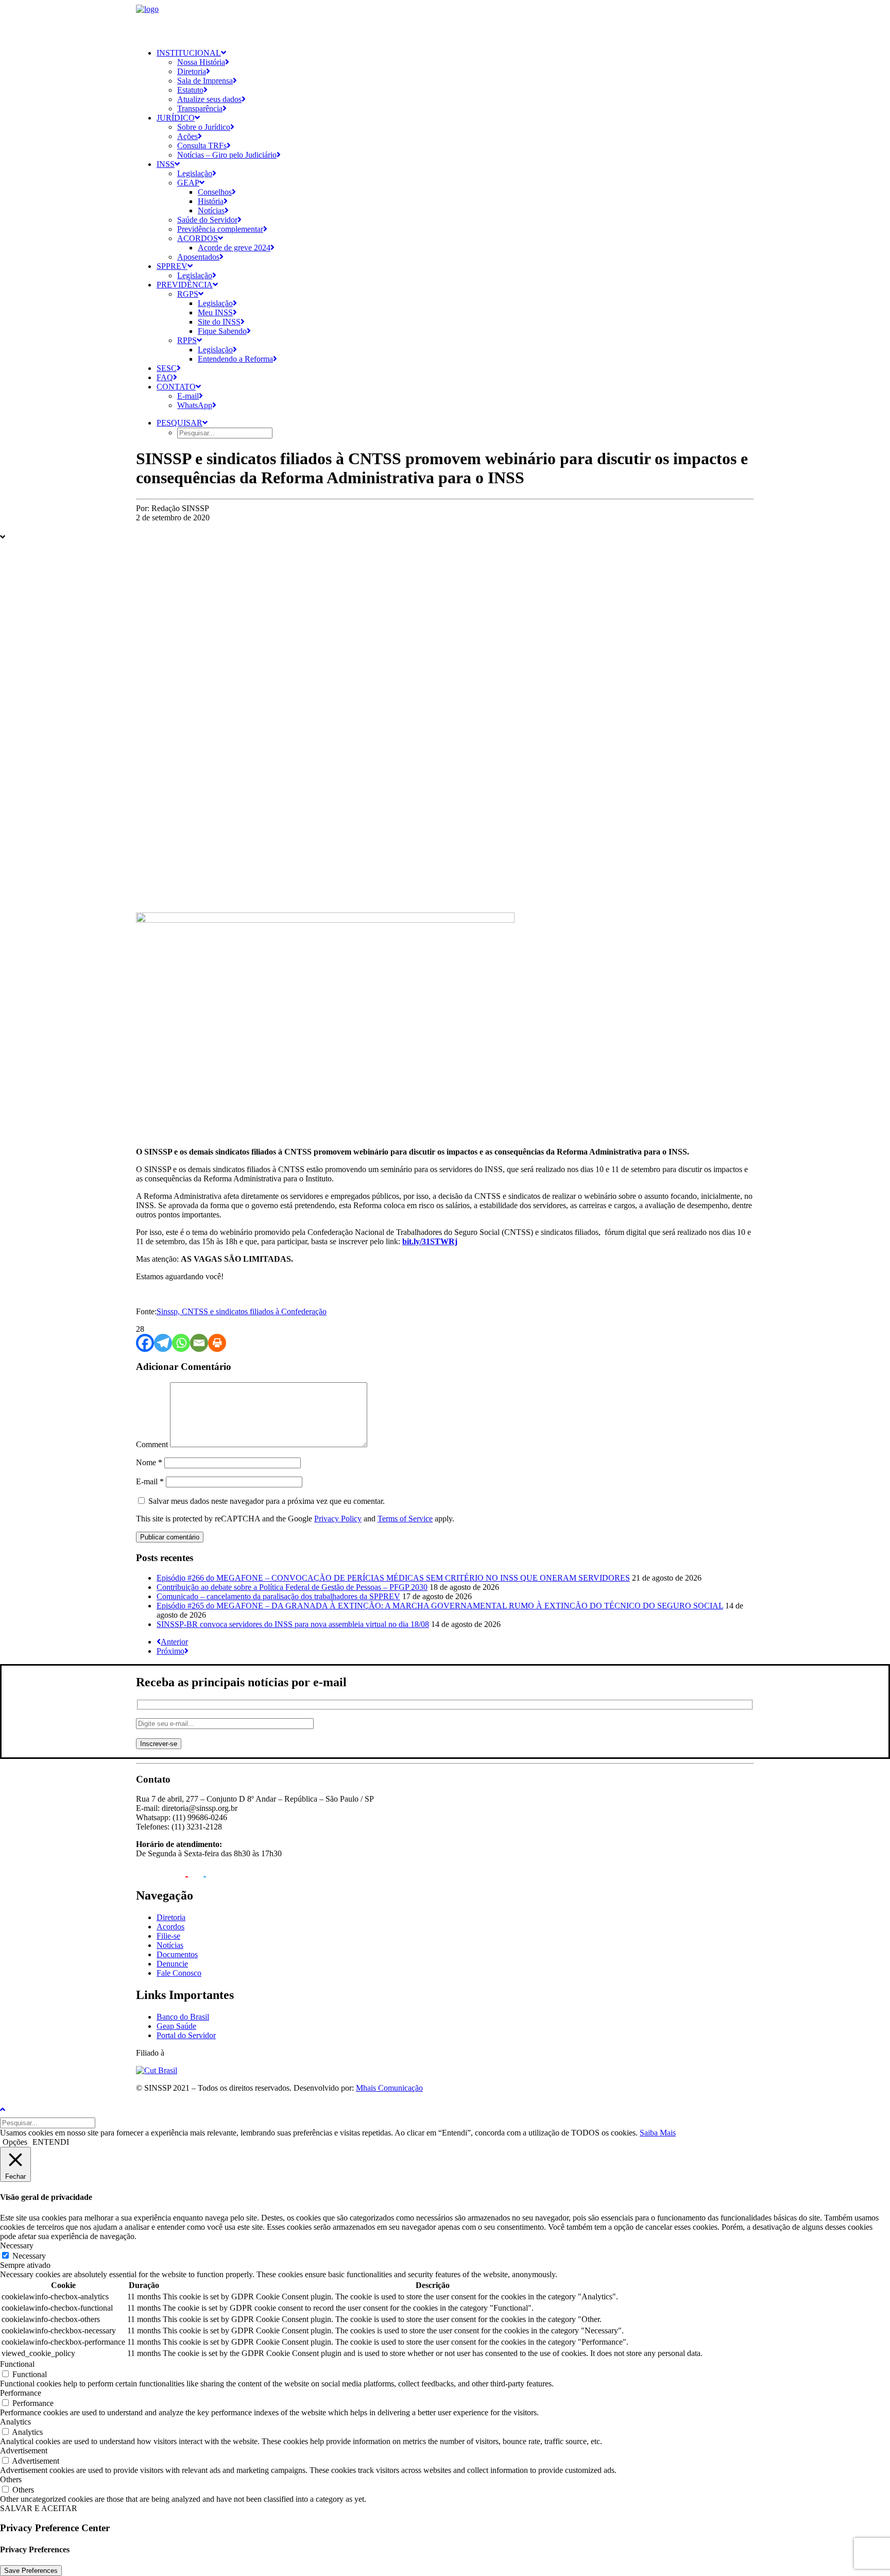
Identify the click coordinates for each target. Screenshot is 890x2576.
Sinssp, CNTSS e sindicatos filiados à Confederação (242, 1311)
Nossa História (201, 62)
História (211, 201)
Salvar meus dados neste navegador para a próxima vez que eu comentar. (267, 1501)
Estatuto (190, 90)
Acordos (198, 238)
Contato (176, 387)
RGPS (188, 294)
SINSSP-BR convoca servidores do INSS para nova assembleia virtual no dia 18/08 (293, 1624)
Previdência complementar (220, 229)
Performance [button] (21, 2393)
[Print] (217, 1343)
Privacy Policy (338, 1519)
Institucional (189, 53)
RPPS (187, 340)
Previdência (185, 285)
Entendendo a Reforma (235, 359)
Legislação (195, 173)
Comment (152, 1444)
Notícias (211, 210)
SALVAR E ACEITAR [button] (39, 2508)
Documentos (177, 1954)
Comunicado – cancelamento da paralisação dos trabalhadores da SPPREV (278, 1596)
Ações (187, 136)
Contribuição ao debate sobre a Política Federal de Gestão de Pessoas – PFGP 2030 (292, 1587)
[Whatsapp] (181, 1343)
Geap (188, 183)
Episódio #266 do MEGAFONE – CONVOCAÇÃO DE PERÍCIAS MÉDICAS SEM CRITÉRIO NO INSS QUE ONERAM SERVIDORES (393, 1578)
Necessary (29, 2256)
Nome (149, 1462)
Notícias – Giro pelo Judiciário (227, 155)
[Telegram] (163, 1343)
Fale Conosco (179, 1973)
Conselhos (215, 192)
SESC (167, 368)
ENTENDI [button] (51, 2142)
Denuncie (172, 1964)
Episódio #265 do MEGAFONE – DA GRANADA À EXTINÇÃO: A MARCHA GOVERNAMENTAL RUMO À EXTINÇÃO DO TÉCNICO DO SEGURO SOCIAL (440, 1606)
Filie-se (168, 1936)
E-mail (188, 396)
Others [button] (11, 2479)
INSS (166, 164)
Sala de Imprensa (205, 81)
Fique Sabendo (222, 331)
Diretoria (192, 71)
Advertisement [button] (24, 2451)
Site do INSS (219, 322)
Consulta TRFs (202, 146)
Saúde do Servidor (207, 220)
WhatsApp (195, 405)
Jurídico (176, 118)
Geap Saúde (176, 2026)
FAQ (165, 377)
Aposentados (198, 257)
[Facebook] (145, 1343)
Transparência (200, 108)
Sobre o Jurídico (204, 127)
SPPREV (172, 266)
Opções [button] (15, 2142)
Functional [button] (17, 2364)
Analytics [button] (15, 2422)
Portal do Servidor (186, 2035)
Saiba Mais (658, 2133)
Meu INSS (215, 312)
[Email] (199, 1343)
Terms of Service (405, 1519)
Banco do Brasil (183, 2017)
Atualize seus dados (209, 99)
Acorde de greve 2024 (234, 248)
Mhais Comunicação (389, 2088)
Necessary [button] (17, 2245)
